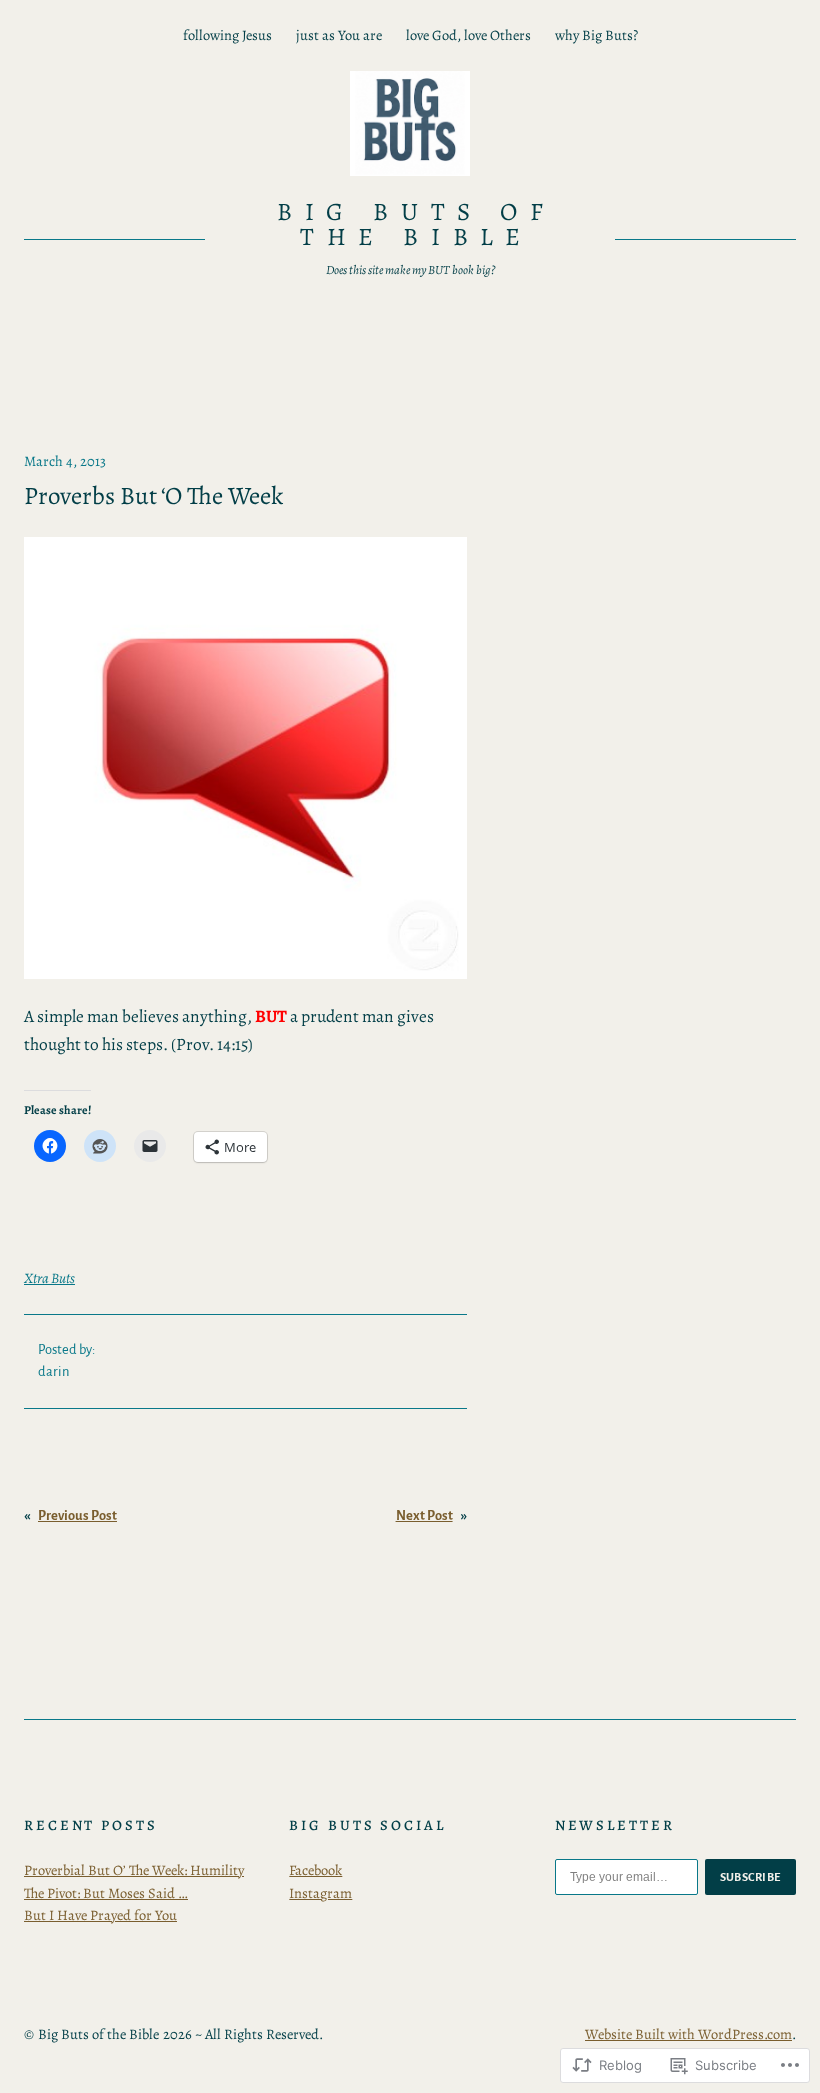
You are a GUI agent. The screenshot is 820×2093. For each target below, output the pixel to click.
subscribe (751, 1877)
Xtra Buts (49, 1278)
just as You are (339, 35)
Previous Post (77, 1515)
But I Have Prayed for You (100, 1915)
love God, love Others (468, 35)
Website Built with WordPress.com (688, 2034)
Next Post (424, 1515)
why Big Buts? (596, 35)
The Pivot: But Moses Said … (106, 1893)
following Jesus (227, 35)
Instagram (320, 1893)
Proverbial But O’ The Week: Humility (134, 1870)
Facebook (315, 1870)
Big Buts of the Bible (416, 224)
